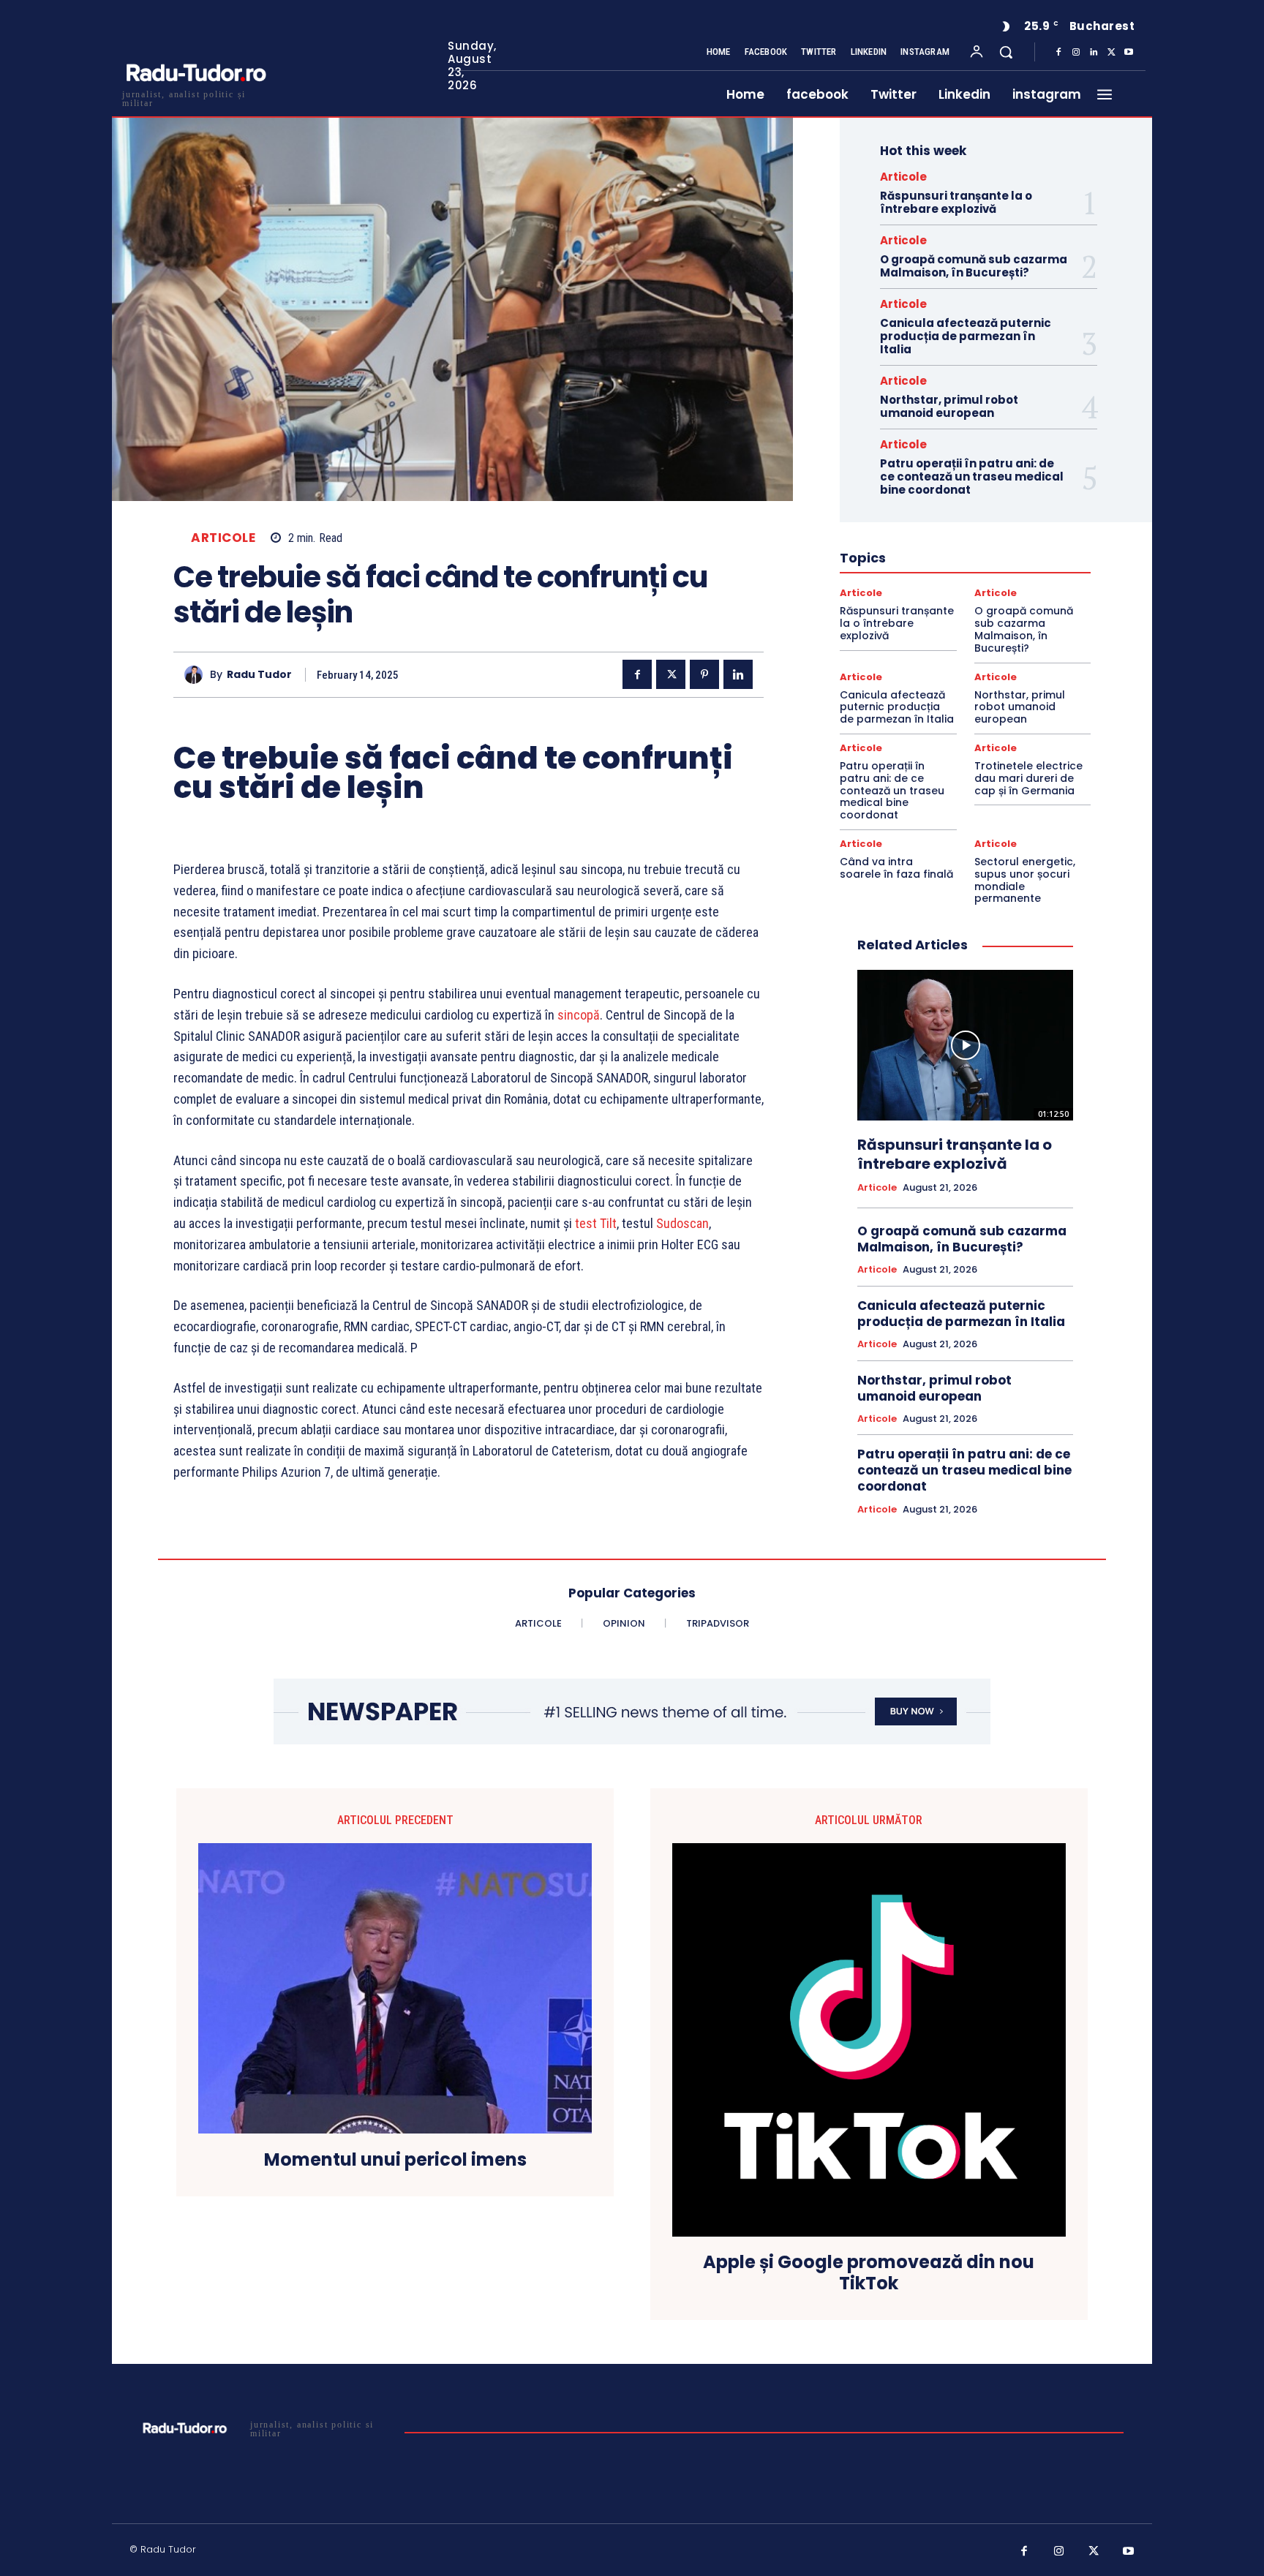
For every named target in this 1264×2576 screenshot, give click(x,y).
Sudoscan (682, 1223)
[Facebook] (1058, 53)
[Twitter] (1111, 53)
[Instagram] (1076, 53)
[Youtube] (1129, 53)
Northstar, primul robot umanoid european (949, 406)
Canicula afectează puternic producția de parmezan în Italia (966, 336)
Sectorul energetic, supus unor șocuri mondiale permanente (1025, 880)
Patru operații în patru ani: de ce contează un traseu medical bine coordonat (972, 477)
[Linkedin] (1094, 53)
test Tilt (596, 1223)
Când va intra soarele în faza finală (896, 868)
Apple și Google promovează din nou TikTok (869, 2273)
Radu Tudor (259, 675)
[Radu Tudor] (197, 675)
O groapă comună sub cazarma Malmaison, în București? (974, 266)
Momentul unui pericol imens (395, 2160)
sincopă (579, 1015)
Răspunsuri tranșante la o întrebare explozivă (956, 202)
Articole (223, 538)
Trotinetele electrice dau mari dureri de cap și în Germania (1028, 778)
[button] (1006, 52)
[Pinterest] (704, 674)
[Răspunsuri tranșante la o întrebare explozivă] (965, 1045)
